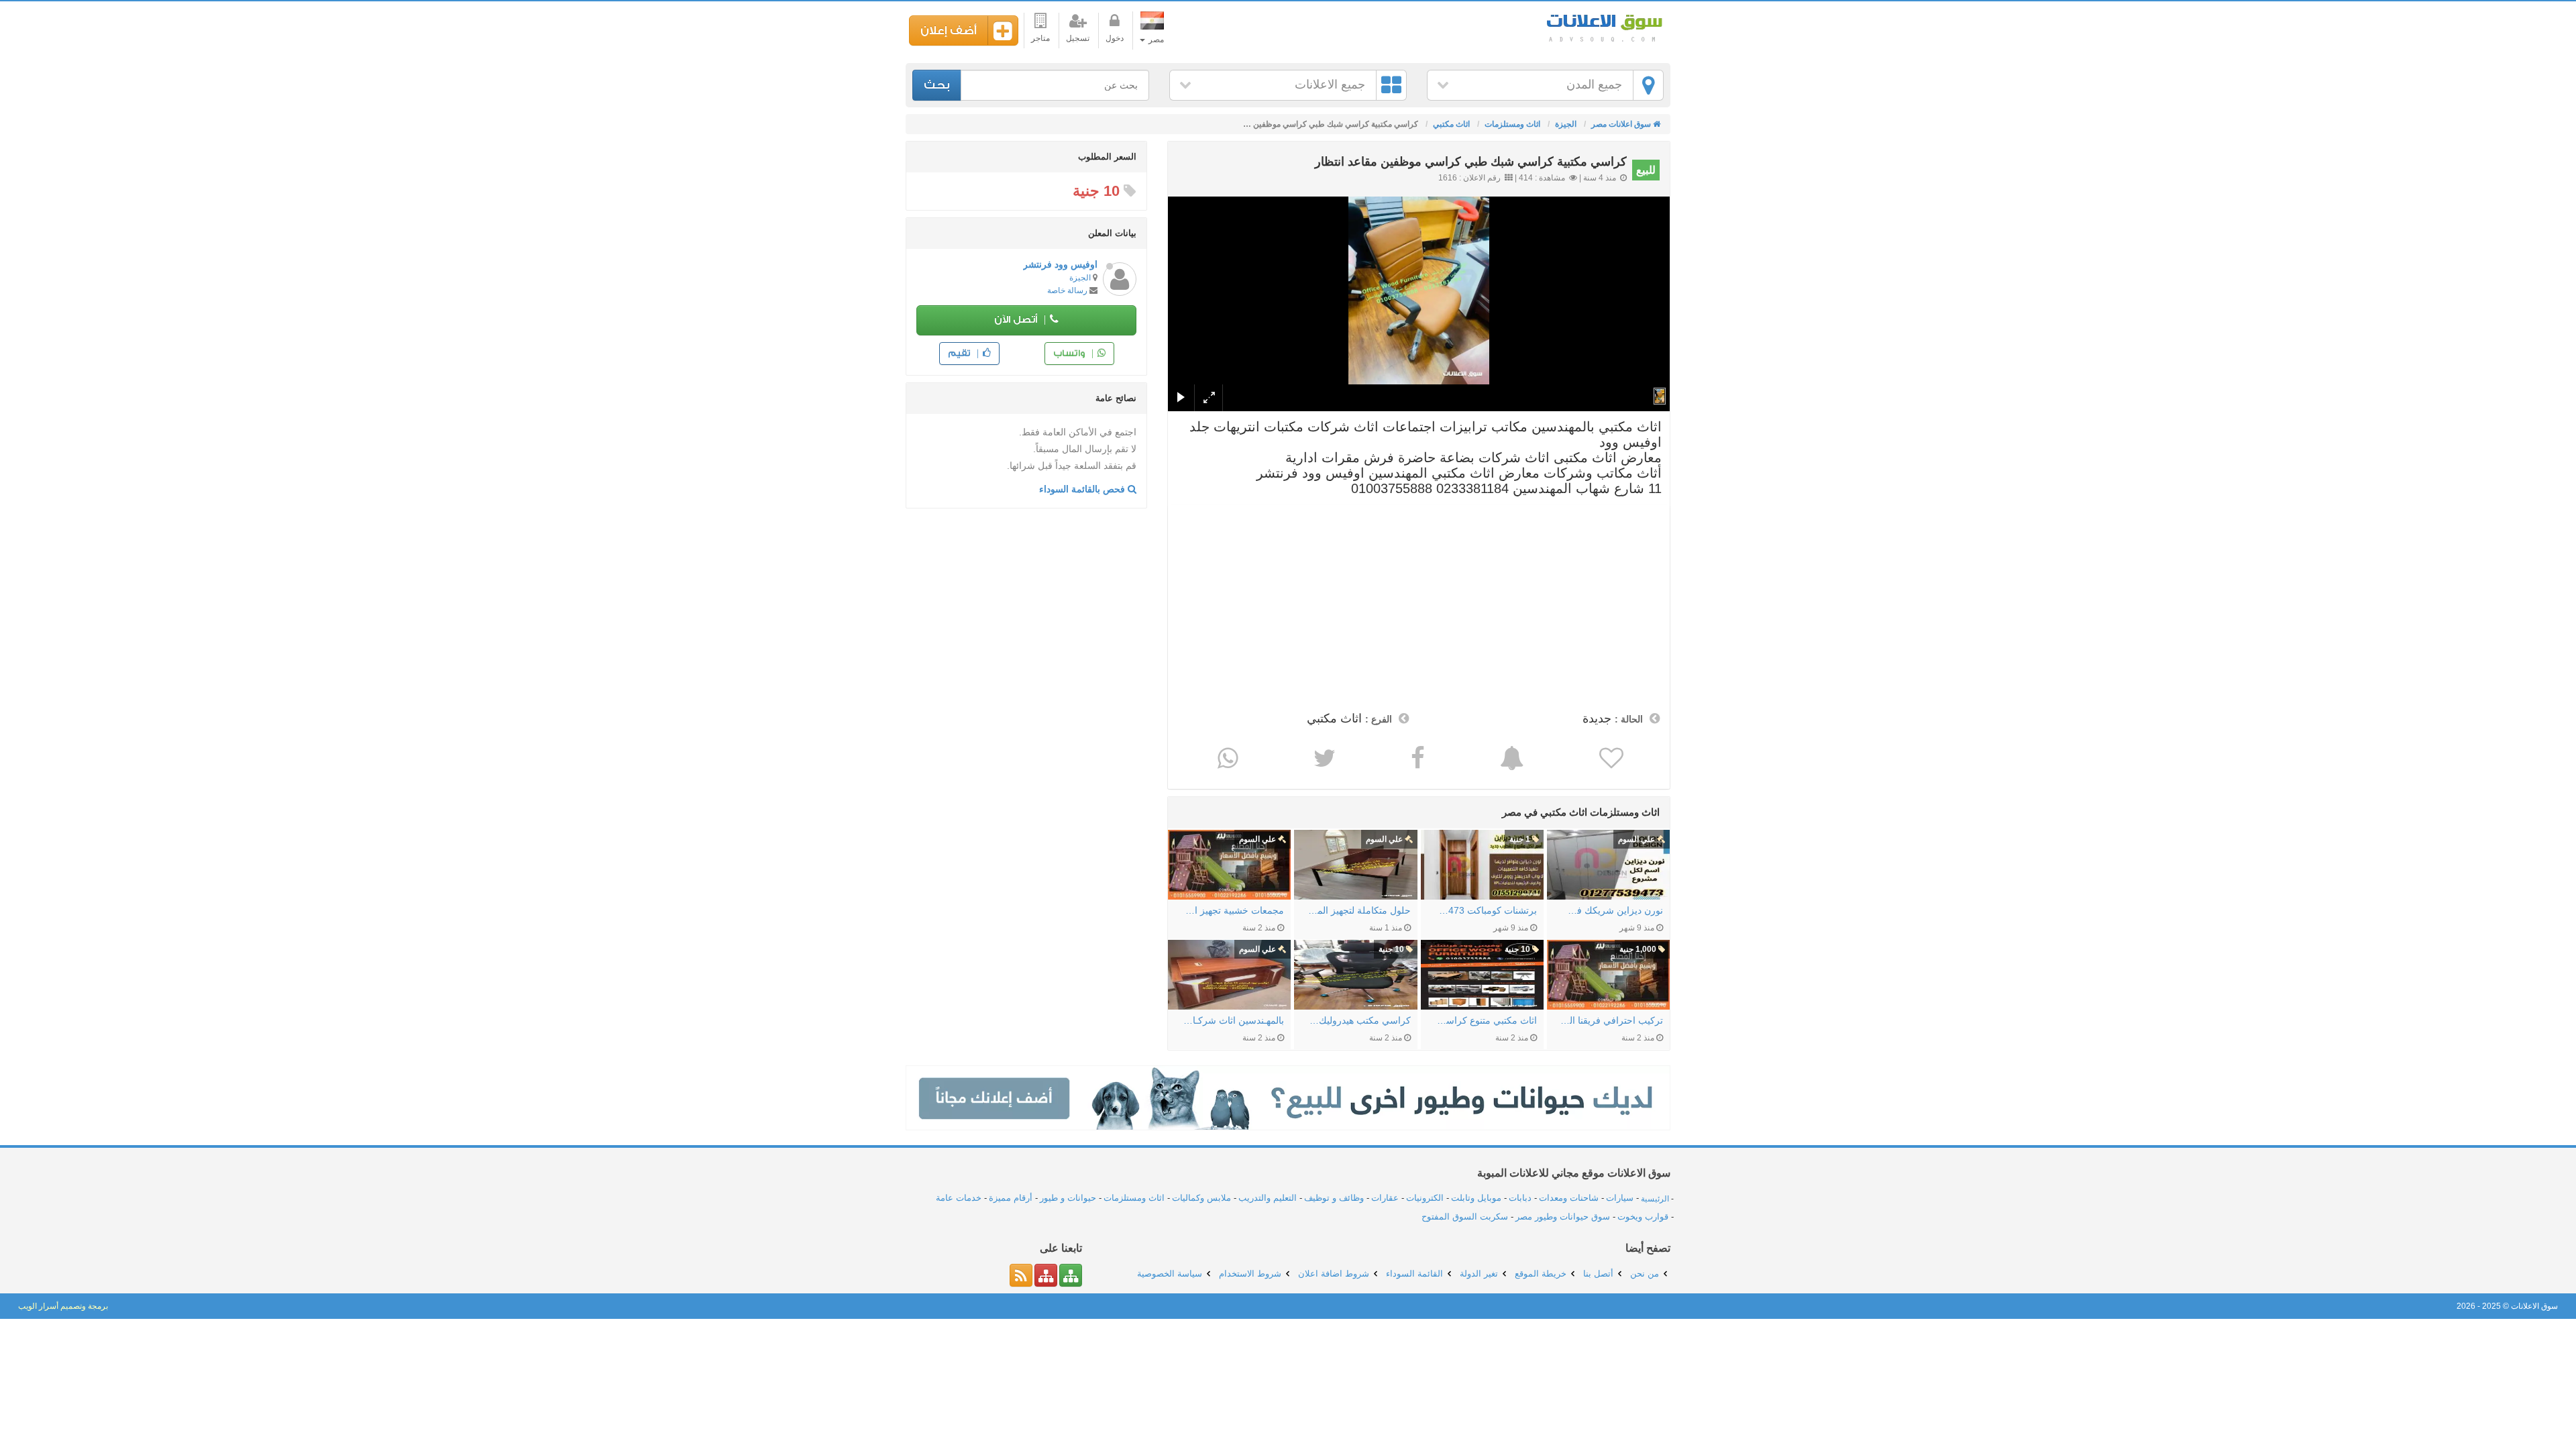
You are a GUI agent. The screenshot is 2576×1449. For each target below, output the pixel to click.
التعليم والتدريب (1268, 1198)
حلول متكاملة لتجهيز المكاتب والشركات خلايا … (1359, 910)
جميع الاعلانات (1330, 85)
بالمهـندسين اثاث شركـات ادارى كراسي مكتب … (1233, 1020)
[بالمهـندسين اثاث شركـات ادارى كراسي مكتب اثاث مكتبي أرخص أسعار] (1229, 975)
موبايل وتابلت (1476, 1198)
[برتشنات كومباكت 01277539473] (1482, 865)
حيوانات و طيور (1068, 1198)
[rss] (1021, 1275)
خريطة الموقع (1541, 1274)
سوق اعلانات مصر (1603, 26)
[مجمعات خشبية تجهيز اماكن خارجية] (1229, 865)
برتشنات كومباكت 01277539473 (1486, 910)
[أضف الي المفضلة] (1610, 758)
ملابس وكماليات (1201, 1198)
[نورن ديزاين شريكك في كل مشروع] (1608, 865)
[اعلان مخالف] (1510, 758)
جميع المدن (1594, 85)
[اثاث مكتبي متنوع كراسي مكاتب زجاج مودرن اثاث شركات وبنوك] (1482, 975)
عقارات (1385, 1198)
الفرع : (1379, 719)
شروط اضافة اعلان (1334, 1274)
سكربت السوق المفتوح (1465, 1217)
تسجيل (1078, 38)
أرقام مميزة (1011, 1198)
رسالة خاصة (1067, 290)
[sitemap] (1071, 1275)
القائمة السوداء (1414, 1274)
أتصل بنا (1598, 1274)
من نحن (1645, 1274)
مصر (1155, 40)
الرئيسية (1655, 1198)
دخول (1115, 38)
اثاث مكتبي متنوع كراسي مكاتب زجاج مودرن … (1486, 1020)
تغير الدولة (1479, 1274)
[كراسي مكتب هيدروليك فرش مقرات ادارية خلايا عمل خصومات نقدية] (1355, 975)
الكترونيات (1425, 1198)
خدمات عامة (959, 1198)
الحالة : (1629, 719)
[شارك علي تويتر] (1323, 758)
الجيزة (1080, 278)
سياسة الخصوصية (1170, 1274)
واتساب (1070, 353)
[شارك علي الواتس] (1226, 758)
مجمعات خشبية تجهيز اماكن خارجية (1233, 910)
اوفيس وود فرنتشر (1060, 264)
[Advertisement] (1419, 605)
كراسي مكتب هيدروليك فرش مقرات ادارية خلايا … (1359, 1020)
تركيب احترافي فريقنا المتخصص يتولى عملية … (1612, 1020)
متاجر (1040, 38)
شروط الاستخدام (1250, 1274)
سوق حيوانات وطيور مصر (1563, 1217)
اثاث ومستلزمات (1134, 1198)
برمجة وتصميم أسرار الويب (63, 1306)
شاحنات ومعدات (1569, 1198)
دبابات (1520, 1198)
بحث (937, 85)
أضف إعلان (949, 31)
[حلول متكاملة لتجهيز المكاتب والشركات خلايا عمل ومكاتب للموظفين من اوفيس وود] (1355, 865)
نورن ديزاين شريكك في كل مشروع (1612, 910)
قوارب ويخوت (1643, 1217)
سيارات (1620, 1198)
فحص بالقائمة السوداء (1083, 489)
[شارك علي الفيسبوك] (1416, 758)
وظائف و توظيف (1334, 1198)
